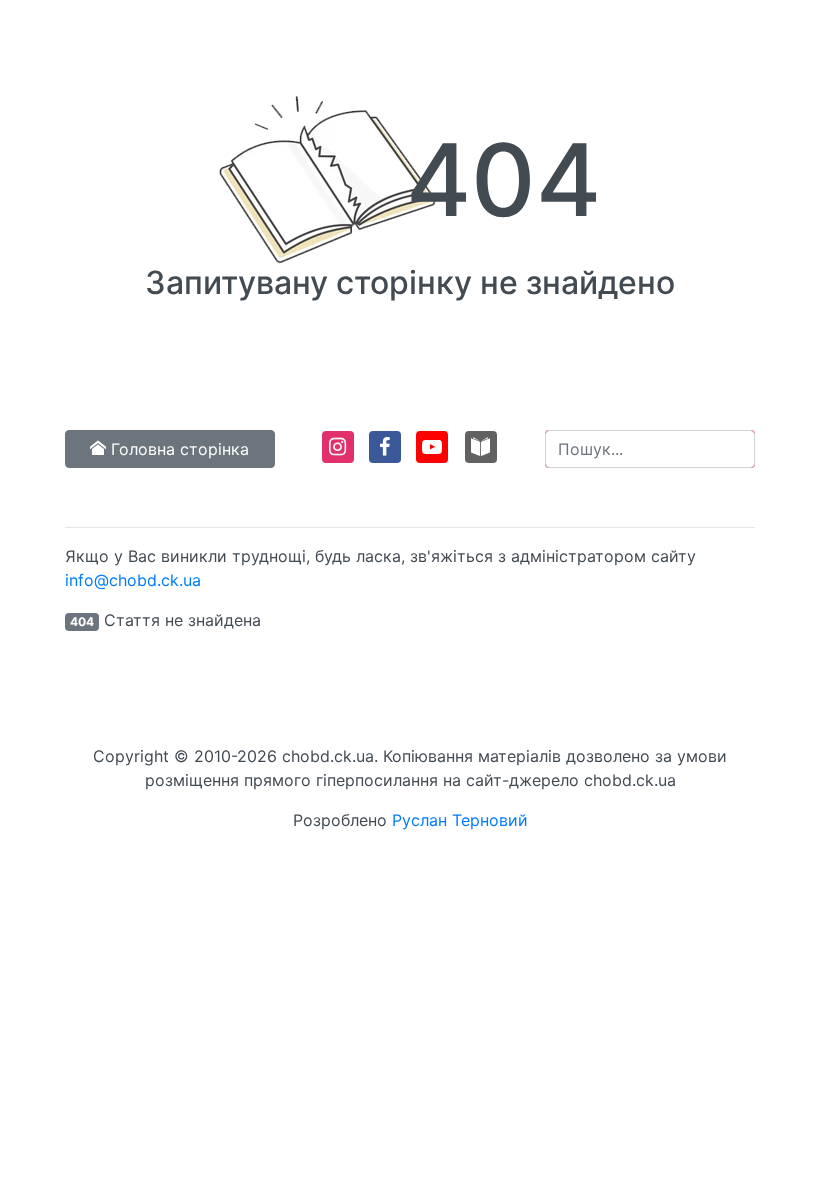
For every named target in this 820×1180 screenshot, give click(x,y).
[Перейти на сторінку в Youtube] (430, 456)
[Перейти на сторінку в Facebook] (383, 456)
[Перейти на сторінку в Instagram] (336, 456)
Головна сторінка (177, 449)
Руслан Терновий (460, 820)
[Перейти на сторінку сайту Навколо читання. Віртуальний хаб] (481, 456)
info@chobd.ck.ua (133, 580)
